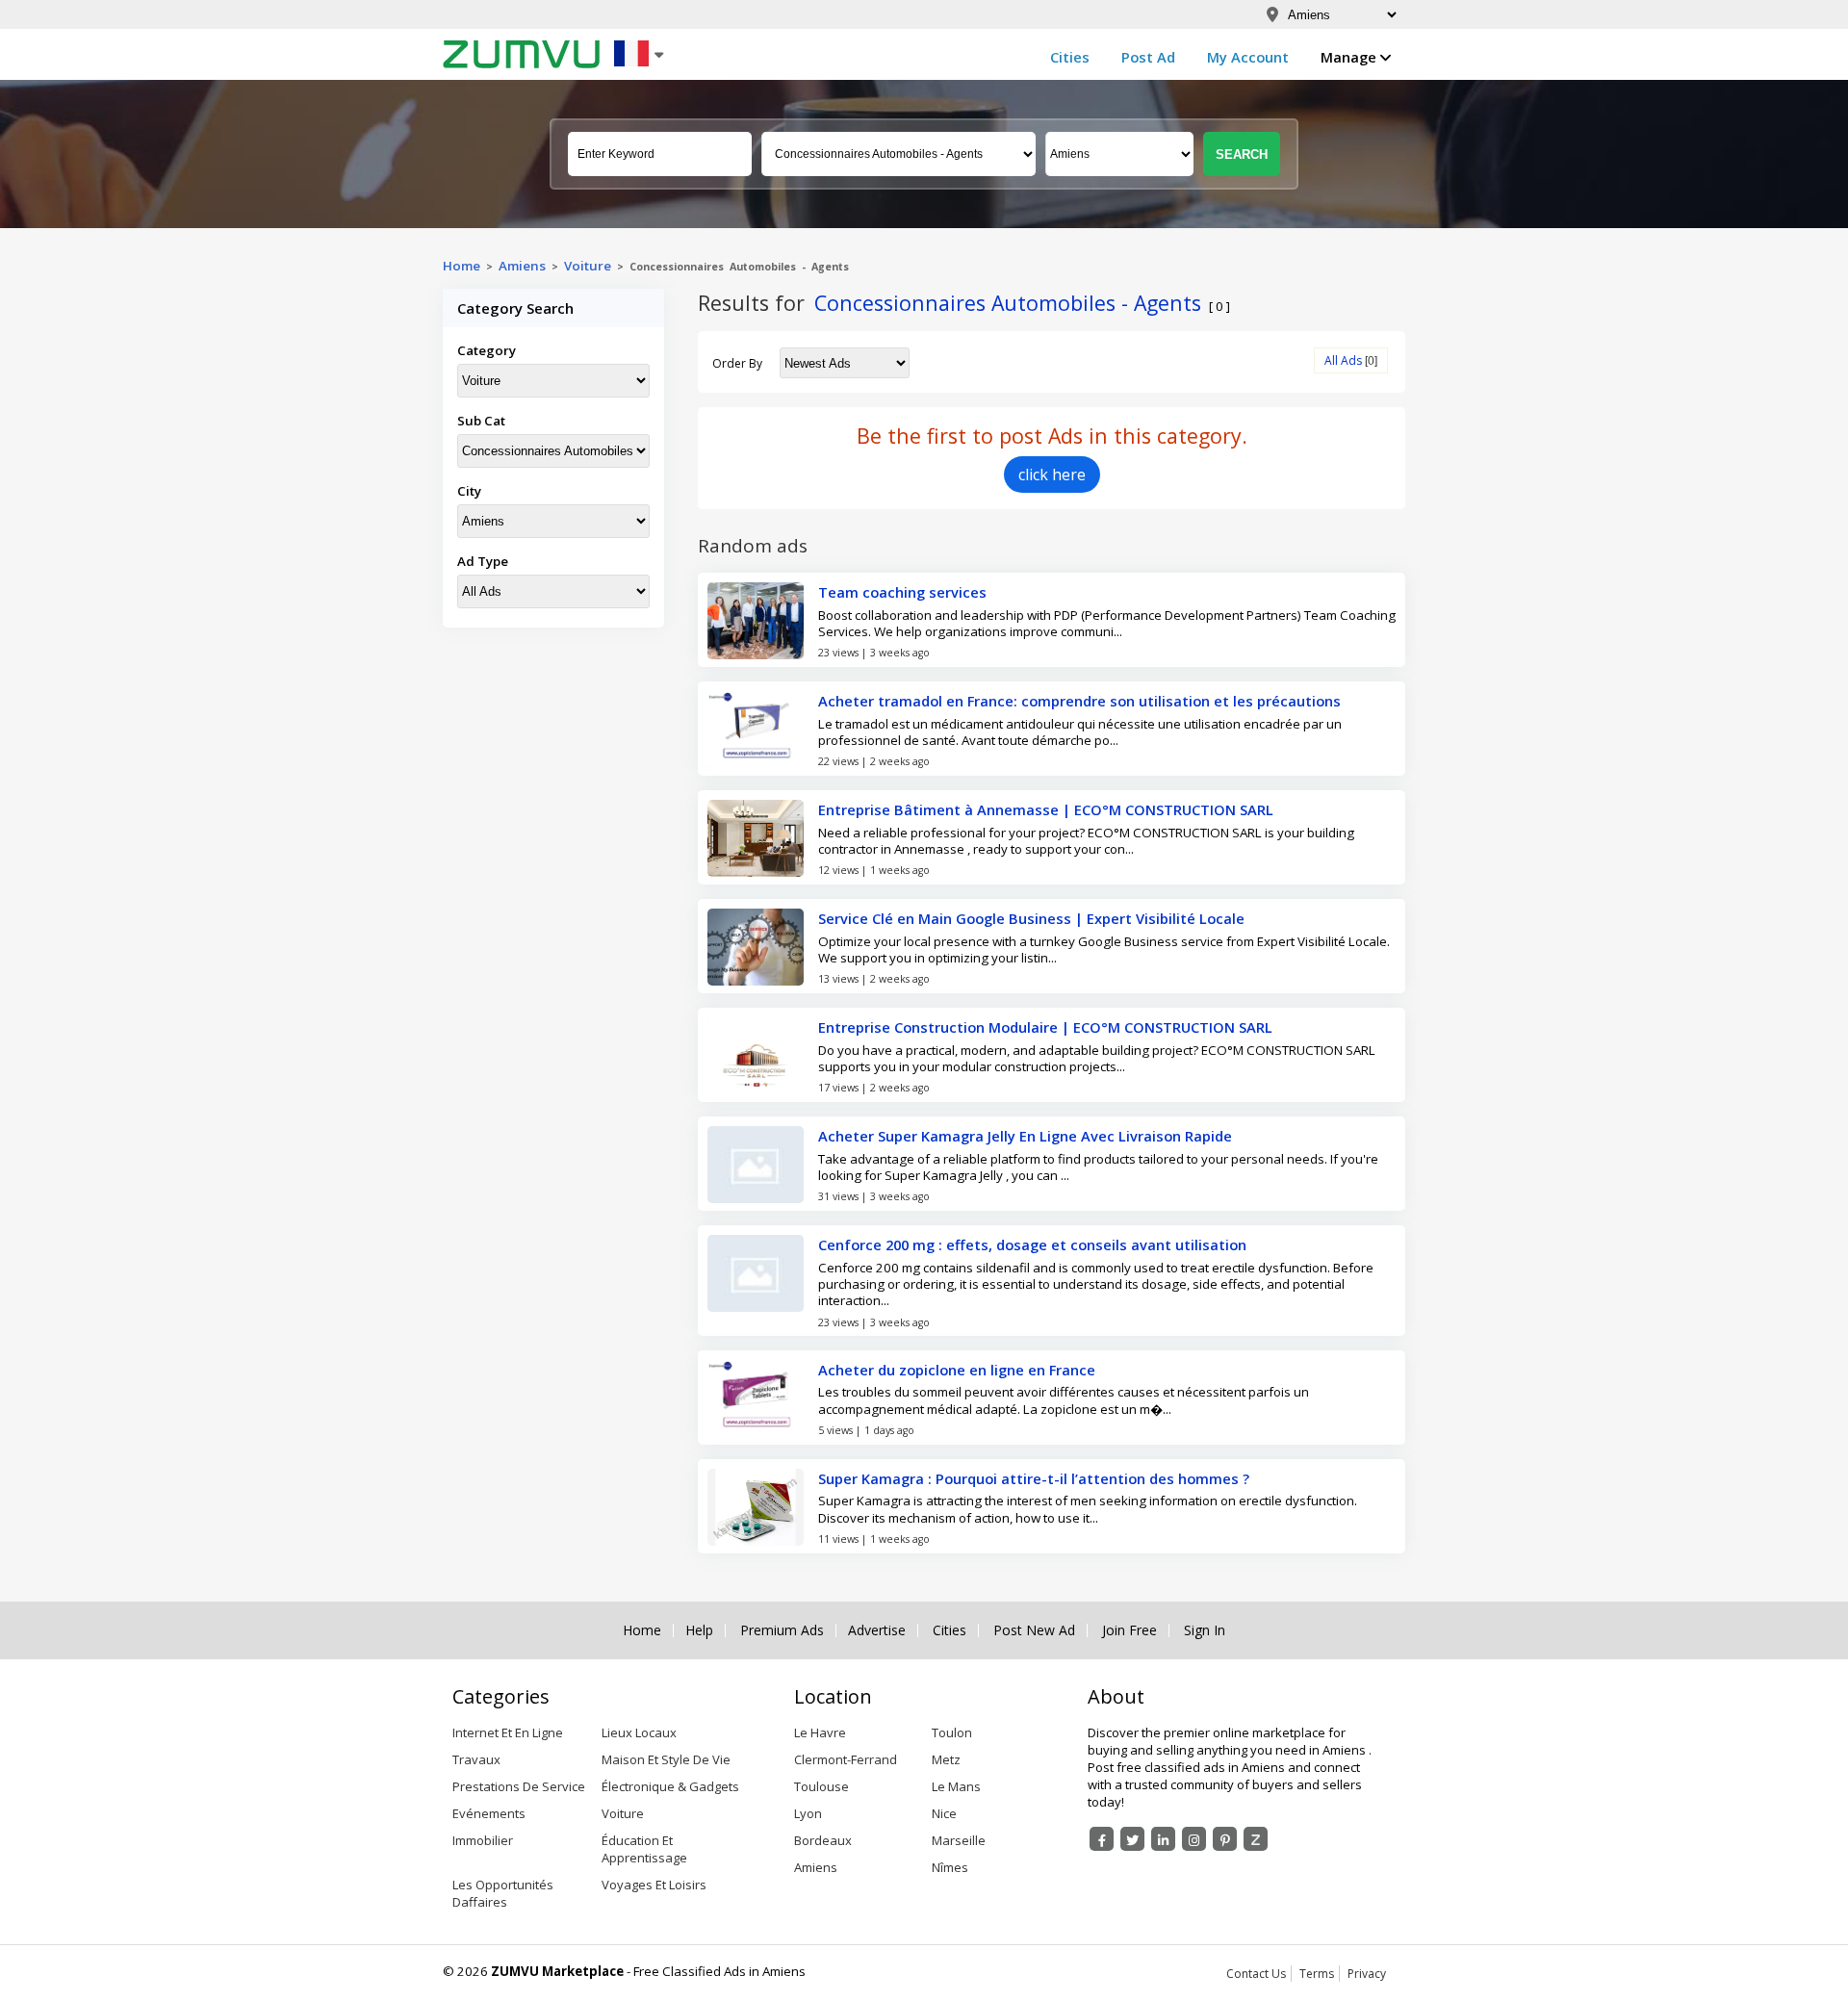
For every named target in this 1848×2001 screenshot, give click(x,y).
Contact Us (1256, 1974)
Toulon (952, 1732)
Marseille (959, 1840)
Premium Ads (782, 1630)
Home (462, 266)
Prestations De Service (519, 1786)
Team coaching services (902, 592)
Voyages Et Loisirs (654, 1885)
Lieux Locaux (639, 1732)
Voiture (588, 266)
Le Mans (956, 1786)
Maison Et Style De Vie (666, 1759)
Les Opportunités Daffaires (503, 1893)
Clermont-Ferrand (846, 1759)
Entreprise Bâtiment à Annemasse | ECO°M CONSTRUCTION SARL (1046, 809)
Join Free (1129, 1630)
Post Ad (1148, 57)
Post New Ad (1034, 1630)
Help (699, 1630)
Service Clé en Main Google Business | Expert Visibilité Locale (1031, 918)
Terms (1317, 1974)
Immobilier (483, 1840)
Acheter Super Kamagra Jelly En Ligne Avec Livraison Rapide (1025, 1136)
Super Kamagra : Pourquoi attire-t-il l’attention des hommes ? (1034, 1478)
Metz (946, 1759)
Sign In (1205, 1630)
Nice (944, 1813)
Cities (1070, 57)
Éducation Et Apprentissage (644, 1849)
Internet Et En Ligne (508, 1732)
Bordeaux (823, 1840)
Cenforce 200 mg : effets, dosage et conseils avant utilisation (1032, 1244)
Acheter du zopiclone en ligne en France (957, 1370)
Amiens (816, 1867)
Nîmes (950, 1867)
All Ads (1343, 360)
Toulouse (821, 1786)
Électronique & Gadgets (670, 1786)
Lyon (808, 1813)
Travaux (476, 1759)
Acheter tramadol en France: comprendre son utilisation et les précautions (1079, 701)
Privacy (1367, 1974)
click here (1052, 475)
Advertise (877, 1630)
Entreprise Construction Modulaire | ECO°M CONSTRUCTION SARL (1045, 1027)
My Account (1248, 57)
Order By (737, 363)
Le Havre (820, 1732)
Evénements (489, 1813)
